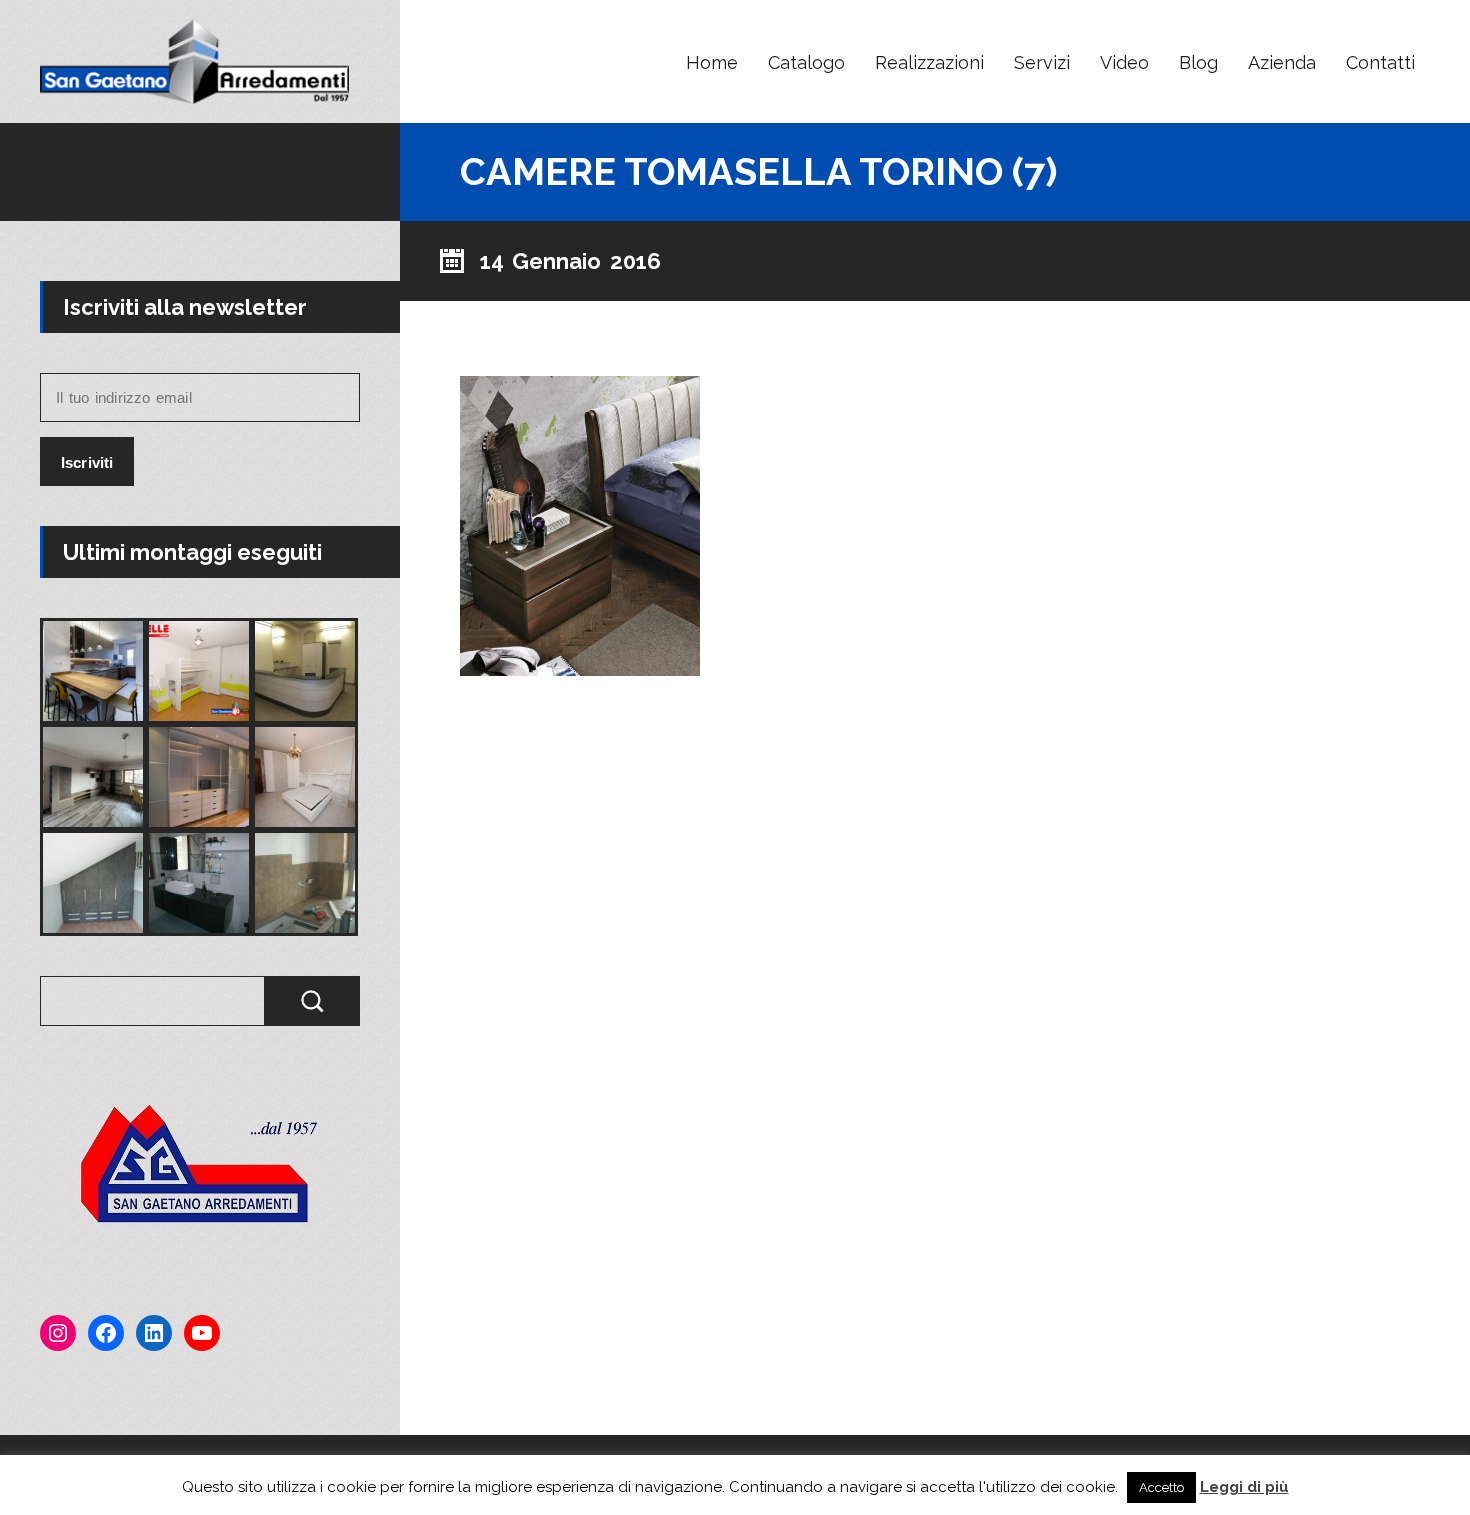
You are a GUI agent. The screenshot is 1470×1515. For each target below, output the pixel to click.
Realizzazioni (929, 62)
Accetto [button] (1161, 1487)
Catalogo (806, 62)
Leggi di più (1244, 1487)
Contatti (1380, 62)
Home (712, 62)
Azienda (1282, 62)
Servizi (1042, 62)
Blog (1198, 62)
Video (1124, 62)
